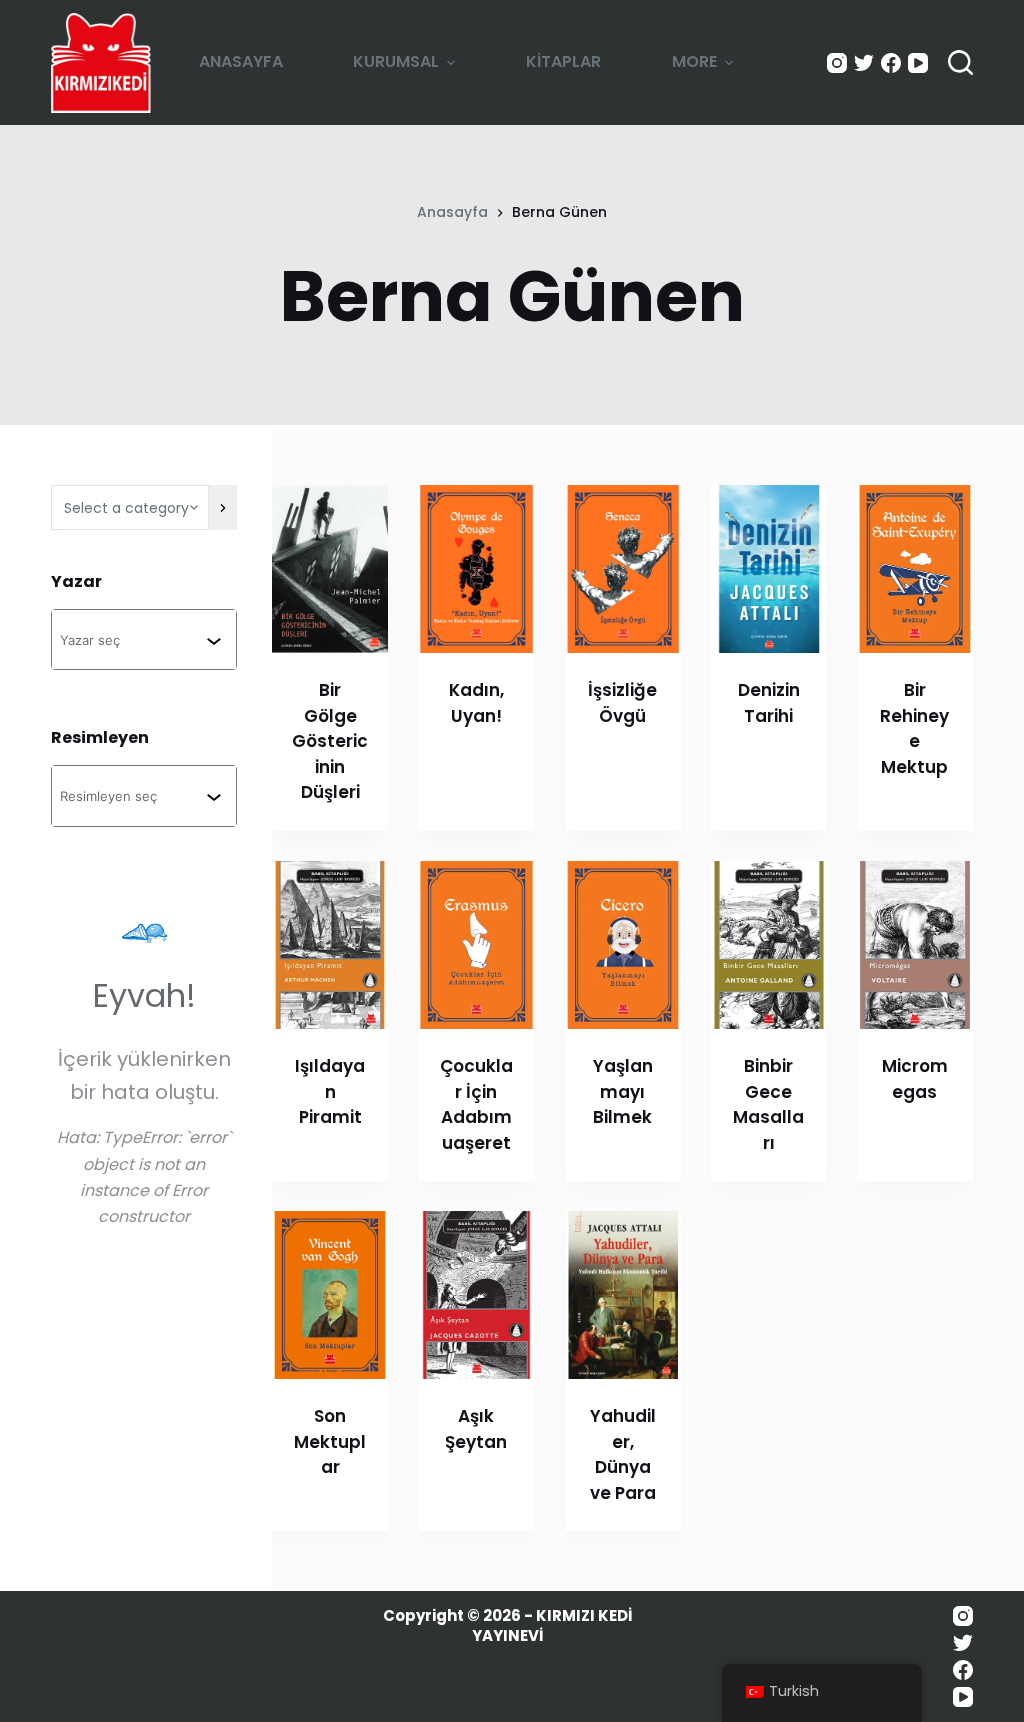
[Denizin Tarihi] (769, 569)
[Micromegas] (915, 945)
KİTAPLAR (563, 61)
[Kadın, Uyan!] (476, 569)
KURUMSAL (396, 61)
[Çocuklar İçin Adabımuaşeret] (476, 945)
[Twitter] (864, 63)
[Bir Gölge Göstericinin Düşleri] (330, 569)
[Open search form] (960, 62)
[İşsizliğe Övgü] (623, 569)
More (694, 61)
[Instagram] (837, 63)
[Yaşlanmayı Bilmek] (623, 945)
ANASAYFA (241, 61)
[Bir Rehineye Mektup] (915, 569)
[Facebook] (891, 63)
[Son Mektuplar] (330, 1295)
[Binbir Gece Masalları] (769, 945)
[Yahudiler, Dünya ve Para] (623, 1295)
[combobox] (133, 639)
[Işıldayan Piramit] (330, 945)
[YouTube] (918, 63)
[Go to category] (223, 507)
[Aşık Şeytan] (476, 1295)
